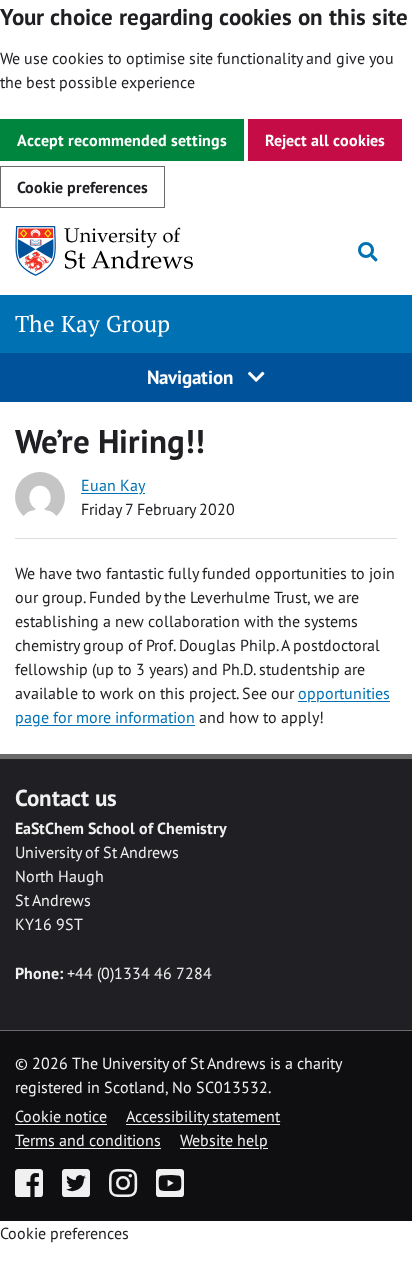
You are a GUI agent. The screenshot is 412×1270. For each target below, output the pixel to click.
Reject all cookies (325, 140)
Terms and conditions (88, 1140)
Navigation (192, 376)
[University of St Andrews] (117, 251)
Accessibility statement (203, 1116)
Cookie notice (61, 1116)
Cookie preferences (82, 187)
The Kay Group (92, 323)
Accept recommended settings (122, 140)
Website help (224, 1140)
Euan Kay (113, 485)
